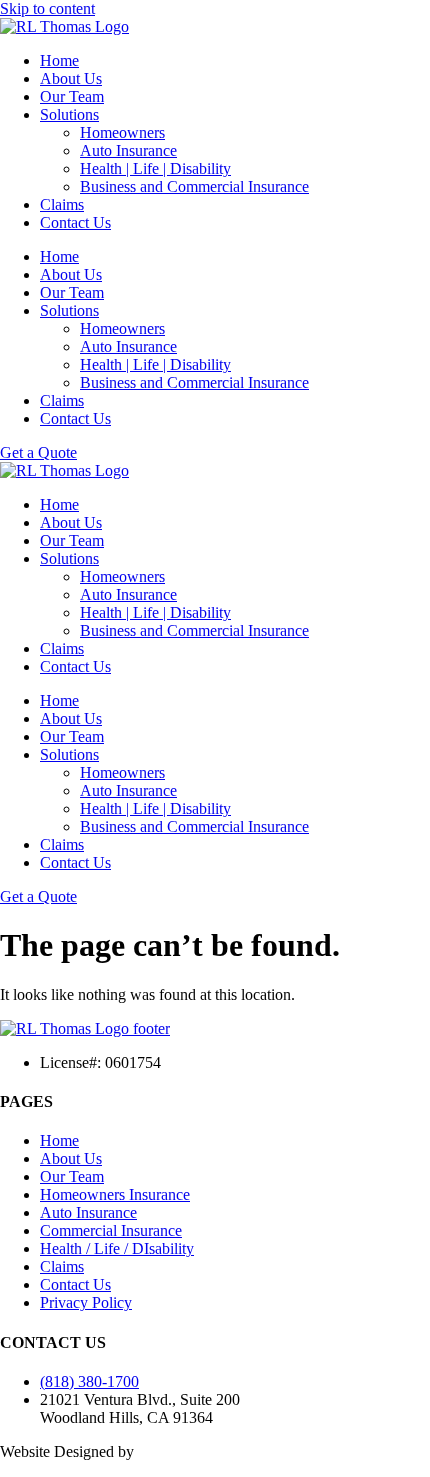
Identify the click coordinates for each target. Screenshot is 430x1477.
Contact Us (75, 222)
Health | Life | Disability (155, 168)
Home (59, 60)
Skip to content (47, 8)
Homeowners (122, 132)
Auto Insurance (128, 150)
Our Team (72, 96)
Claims (62, 204)
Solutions (69, 114)
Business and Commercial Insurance (194, 186)
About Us (71, 78)
